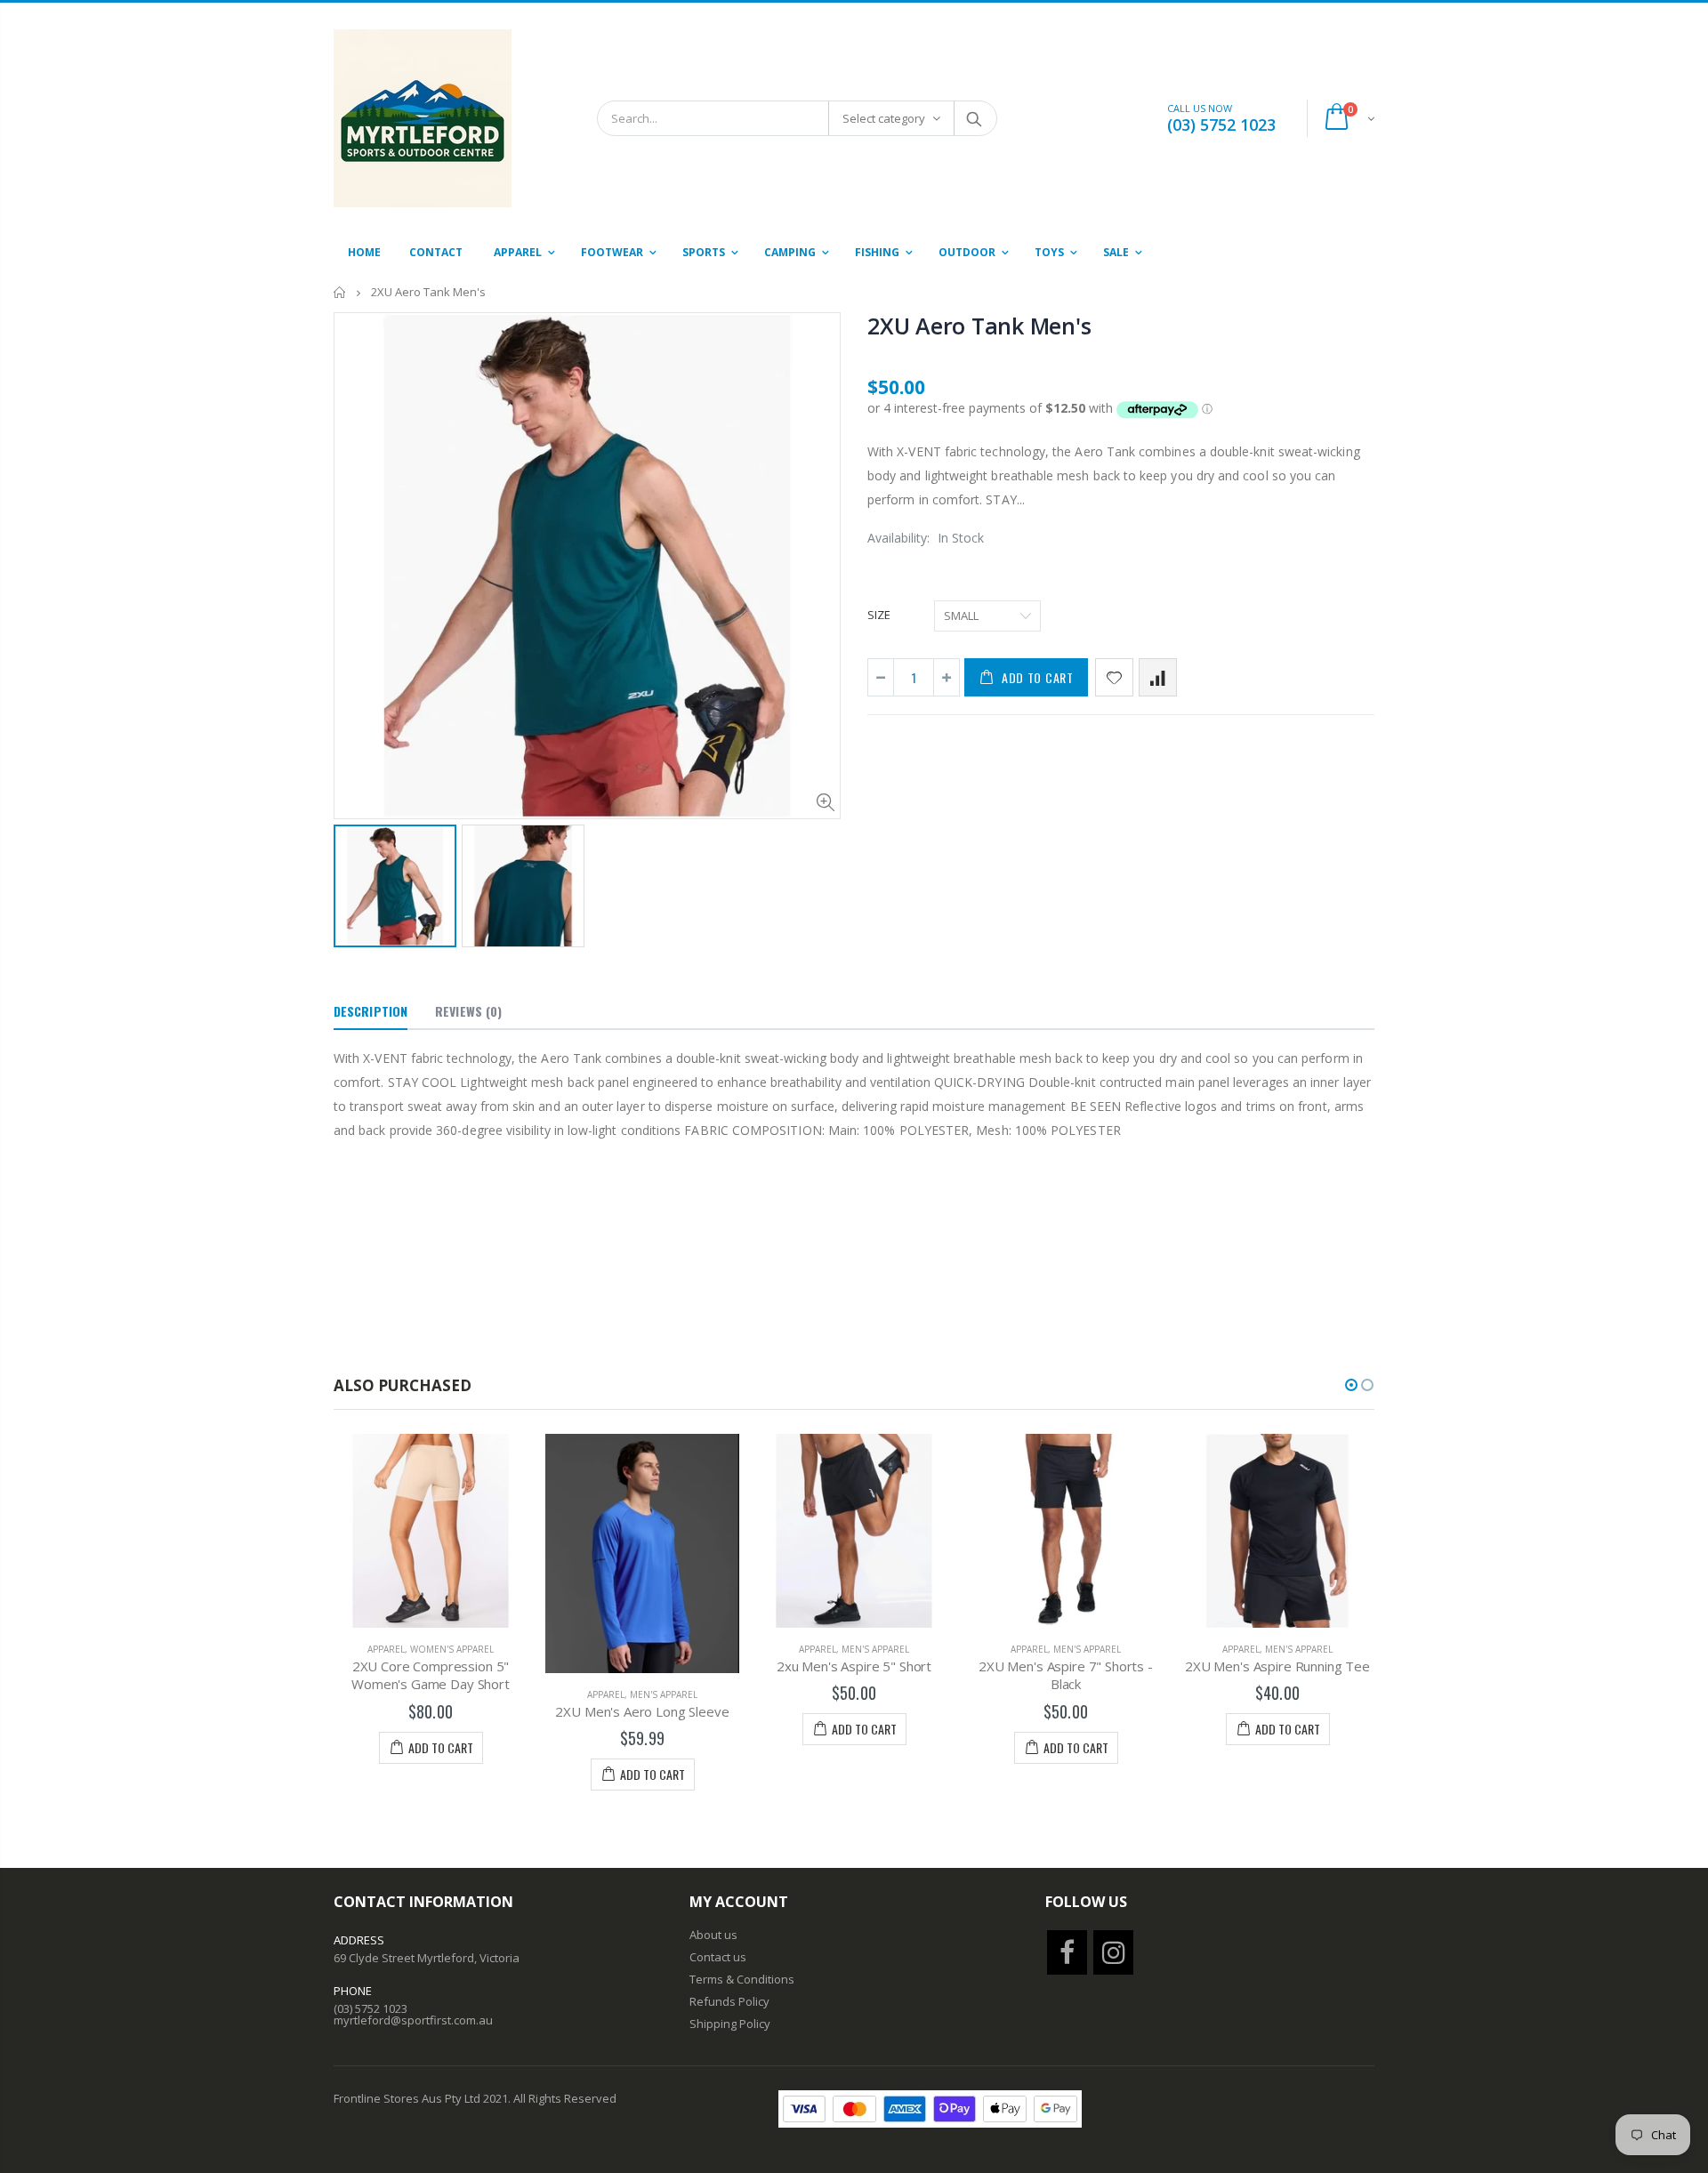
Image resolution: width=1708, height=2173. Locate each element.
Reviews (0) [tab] (468, 1011)
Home (340, 292)
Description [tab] (371, 1011)
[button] (1351, 1385)
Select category (884, 118)
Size (879, 615)
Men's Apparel (664, 1694)
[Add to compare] (1158, 677)
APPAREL (386, 1649)
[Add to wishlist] (1114, 677)
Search (975, 118)
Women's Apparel (452, 1649)
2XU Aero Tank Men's (979, 326)
